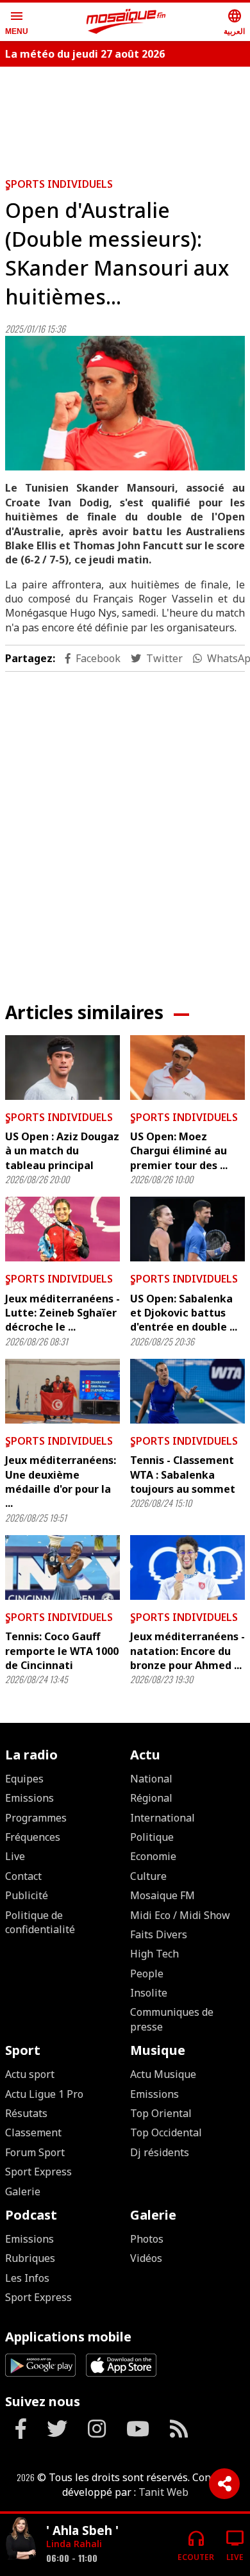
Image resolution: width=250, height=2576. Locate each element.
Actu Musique (163, 2074)
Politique (152, 1837)
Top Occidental (166, 2132)
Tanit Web (163, 2492)
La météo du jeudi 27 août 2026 (85, 54)
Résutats (26, 2113)
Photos (147, 2239)
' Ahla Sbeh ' (82, 2530)
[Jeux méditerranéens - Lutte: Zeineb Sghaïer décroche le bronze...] (63, 1229)
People (147, 1974)
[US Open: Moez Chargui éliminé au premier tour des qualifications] (188, 1068)
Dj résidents (160, 2152)
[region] (125, 826)
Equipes (24, 1779)
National (151, 1779)
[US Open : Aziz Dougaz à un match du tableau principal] (63, 1068)
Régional (151, 1798)
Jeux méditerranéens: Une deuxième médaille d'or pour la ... (61, 1482)
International (162, 1818)
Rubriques (30, 2258)
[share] (224, 2484)
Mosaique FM (162, 1895)
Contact (23, 1876)
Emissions (29, 1798)
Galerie (23, 2191)
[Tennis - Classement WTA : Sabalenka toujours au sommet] (188, 1391)
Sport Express (38, 2172)
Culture (148, 1876)
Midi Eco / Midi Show (180, 1915)
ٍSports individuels (59, 184)
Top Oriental (161, 2113)
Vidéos (146, 2258)
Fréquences (33, 1837)
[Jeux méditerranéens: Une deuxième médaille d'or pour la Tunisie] (63, 1391)
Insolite (149, 1993)
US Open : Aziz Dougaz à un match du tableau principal (62, 1151)
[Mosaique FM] (126, 22)
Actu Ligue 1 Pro (44, 2094)
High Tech (154, 1954)
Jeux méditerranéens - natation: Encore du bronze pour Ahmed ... (188, 1651)
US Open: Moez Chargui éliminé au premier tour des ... (179, 1151)
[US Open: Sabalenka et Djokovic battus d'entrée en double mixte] (188, 1229)
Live (15, 1856)
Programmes (36, 1818)
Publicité (27, 1895)
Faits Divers (159, 1934)
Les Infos (27, 2278)
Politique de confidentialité (40, 1922)
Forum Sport (35, 2152)
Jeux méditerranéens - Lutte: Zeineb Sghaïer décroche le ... (63, 1313)
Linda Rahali (74, 2544)
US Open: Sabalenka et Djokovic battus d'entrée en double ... (184, 1313)
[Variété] (21, 2540)
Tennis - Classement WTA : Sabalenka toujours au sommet (183, 1475)
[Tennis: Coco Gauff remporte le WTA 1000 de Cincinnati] (63, 1567)
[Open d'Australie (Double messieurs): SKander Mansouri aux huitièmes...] (125, 403)
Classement (33, 2132)
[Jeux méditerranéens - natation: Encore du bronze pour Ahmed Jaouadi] (188, 1567)
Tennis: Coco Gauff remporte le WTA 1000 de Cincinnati (62, 1651)
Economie (153, 1856)
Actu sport (30, 2074)
